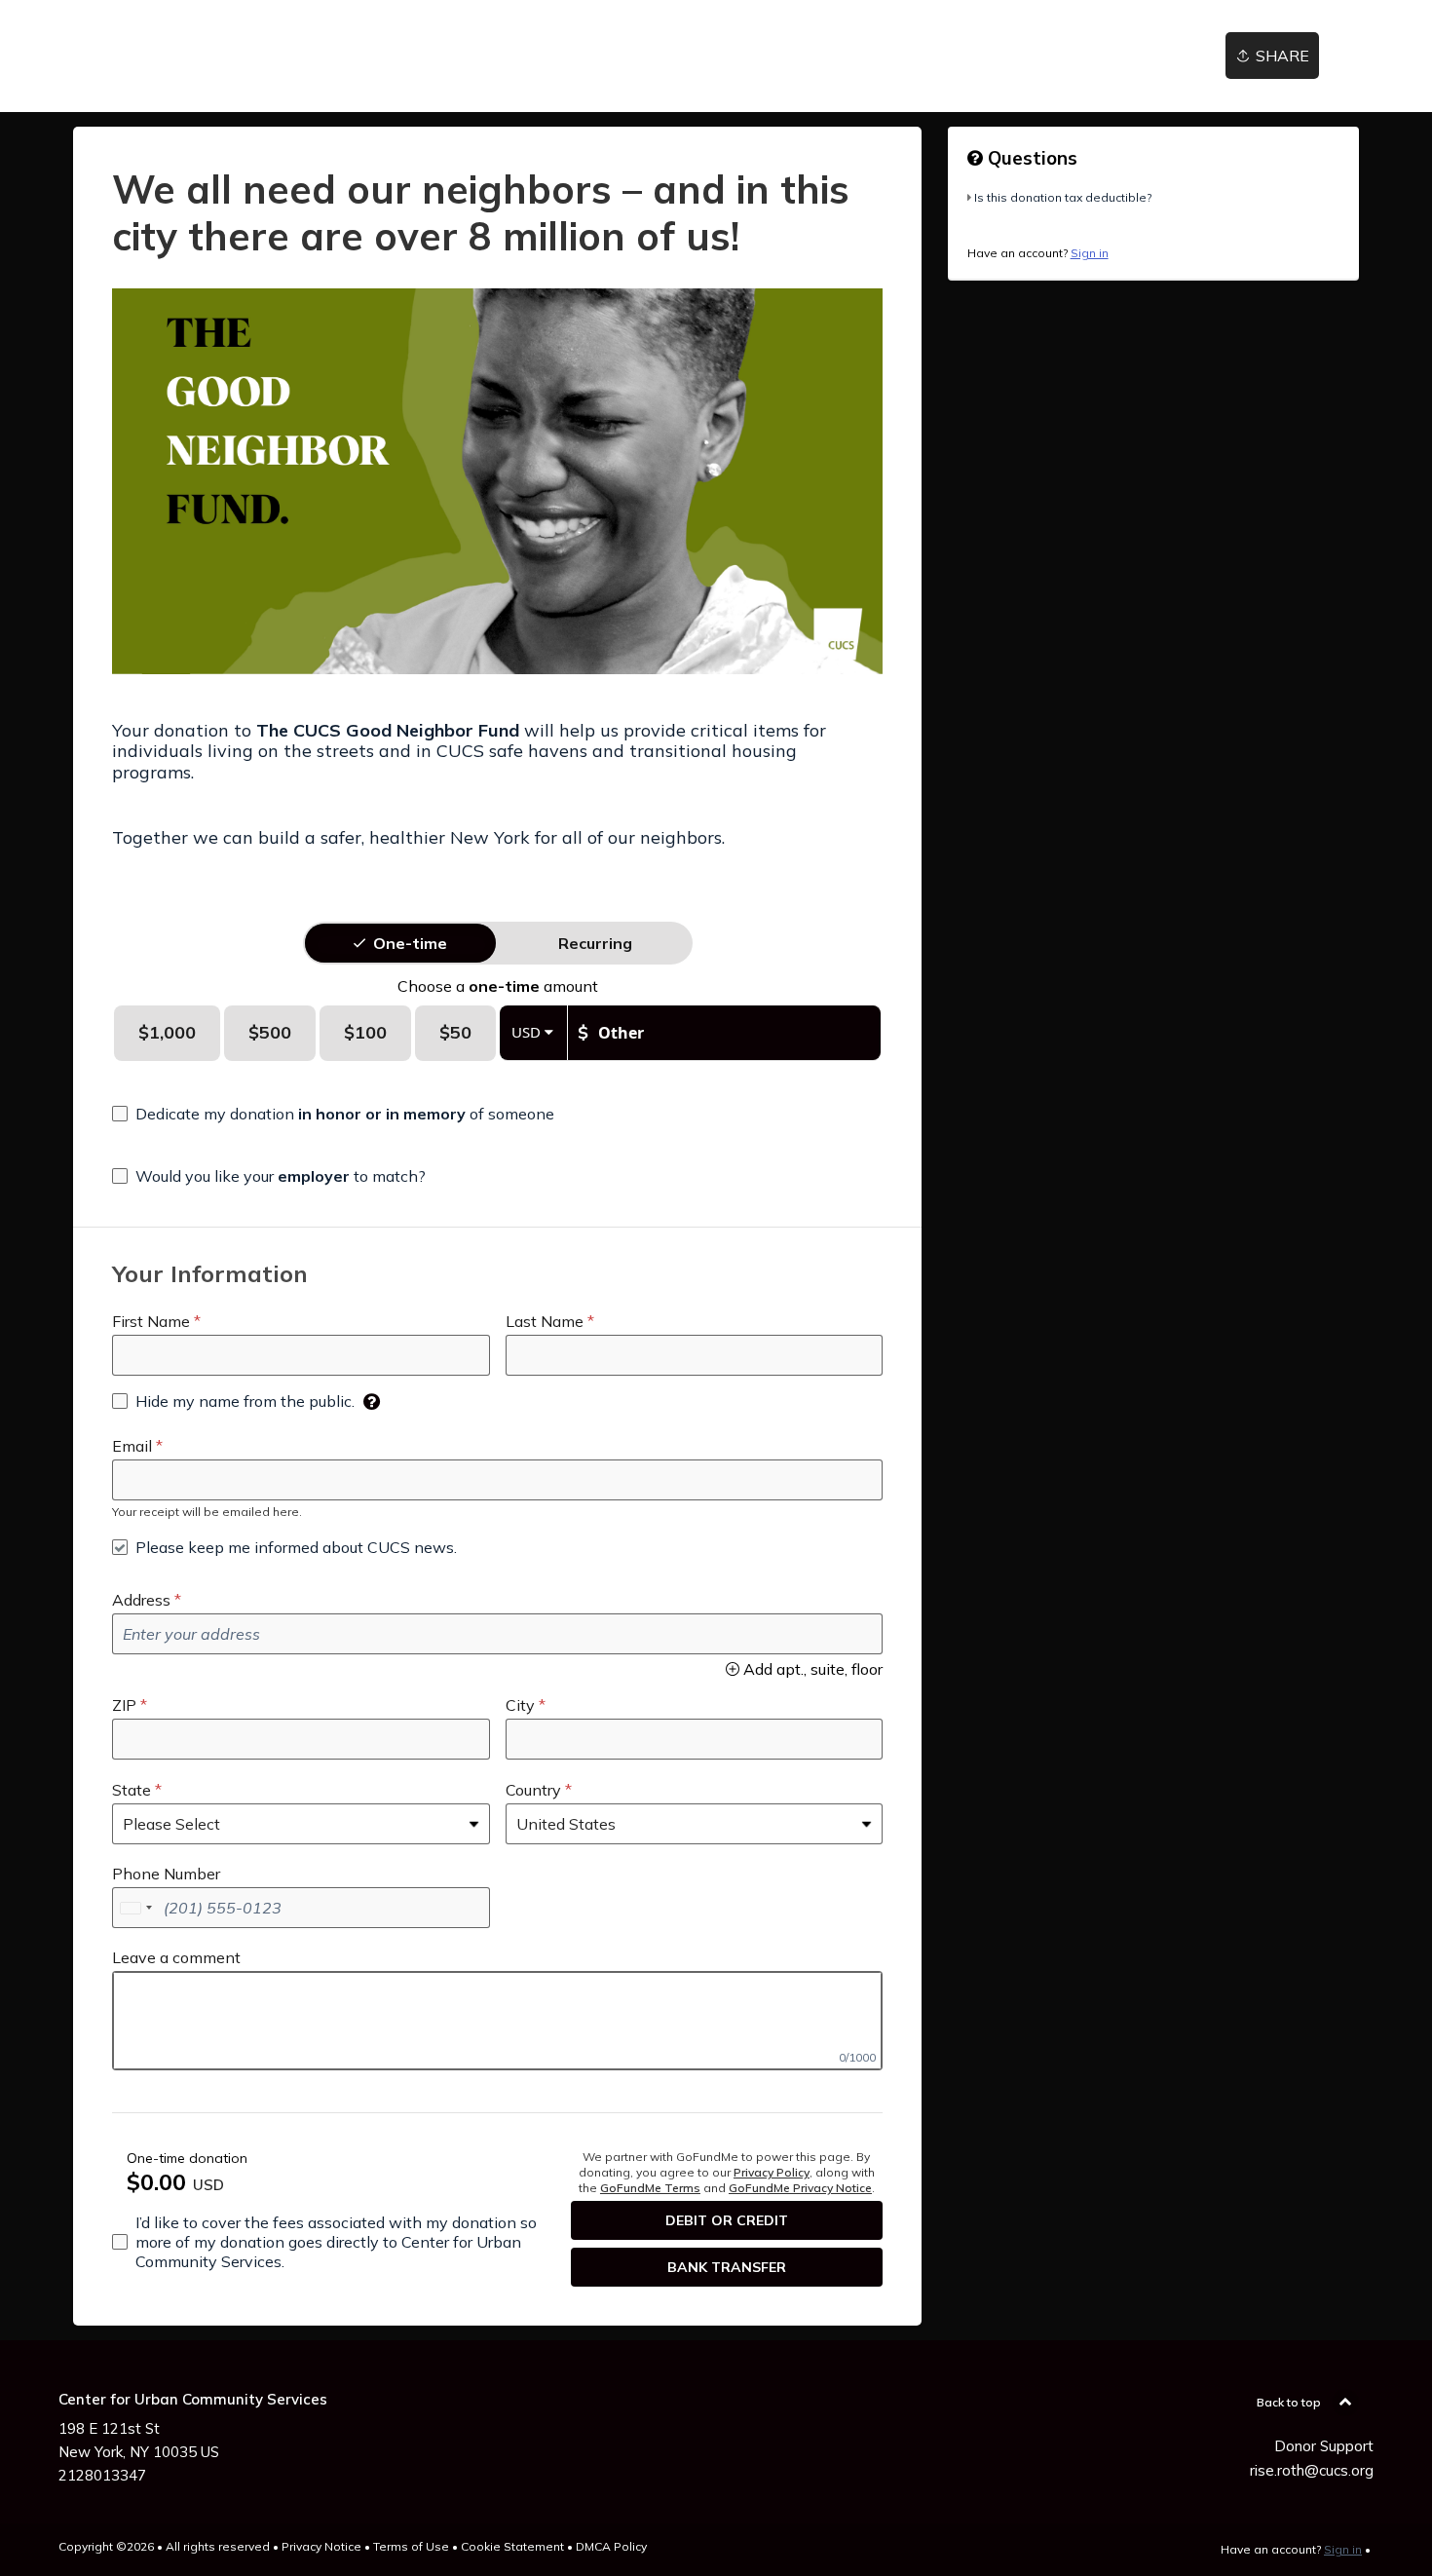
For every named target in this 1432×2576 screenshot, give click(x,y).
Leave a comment (176, 1957)
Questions (1030, 158)
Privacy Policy (772, 2172)
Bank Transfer (727, 2267)
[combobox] (135, 1908)
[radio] (410, 943)
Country (533, 1790)
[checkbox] (333, 1114)
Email (132, 1446)
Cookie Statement (512, 2546)
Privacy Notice (321, 2546)
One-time (410, 943)
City (520, 1705)
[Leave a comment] (497, 2021)
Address (141, 1600)
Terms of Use (411, 2546)
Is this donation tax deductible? (1063, 197)
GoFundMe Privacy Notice (800, 2188)
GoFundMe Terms (650, 2188)
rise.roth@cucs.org (1312, 2470)
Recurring (595, 943)
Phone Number (166, 1874)
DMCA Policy (611, 2546)
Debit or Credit (727, 2220)
